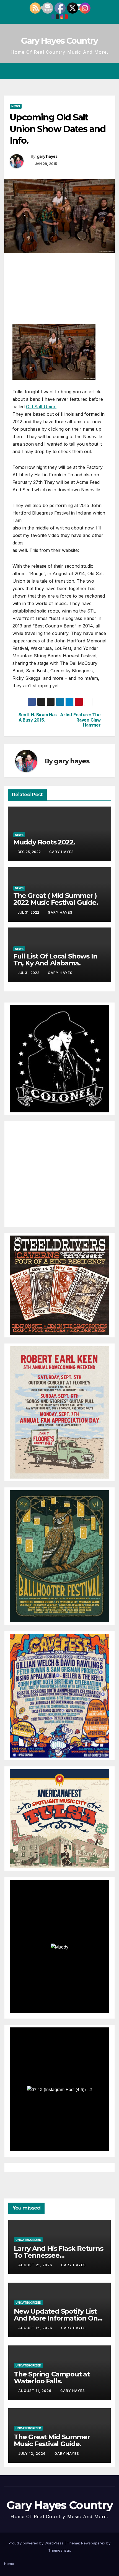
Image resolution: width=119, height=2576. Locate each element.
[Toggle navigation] (110, 71)
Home (9, 2564)
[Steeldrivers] (59, 1285)
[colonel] (59, 1058)
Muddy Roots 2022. (44, 842)
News (16, 106)
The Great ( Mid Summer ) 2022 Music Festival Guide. (56, 899)
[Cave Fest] (59, 1695)
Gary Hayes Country (59, 41)
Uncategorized (28, 2240)
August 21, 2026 (36, 2265)
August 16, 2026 (36, 2328)
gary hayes (47, 156)
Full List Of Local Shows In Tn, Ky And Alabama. (55, 960)
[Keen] (59, 1412)
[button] (91, 71)
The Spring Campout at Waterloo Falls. (52, 2378)
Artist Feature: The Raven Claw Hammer (80, 720)
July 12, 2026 (33, 2454)
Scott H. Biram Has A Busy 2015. (38, 717)
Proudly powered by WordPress (37, 2543)
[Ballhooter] (59, 1556)
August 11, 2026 (35, 2391)
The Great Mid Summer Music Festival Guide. (52, 2440)
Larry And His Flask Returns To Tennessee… (59, 2252)
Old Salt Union (41, 407)
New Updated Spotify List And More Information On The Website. (56, 2318)
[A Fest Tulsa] (59, 1818)
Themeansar (59, 2550)
